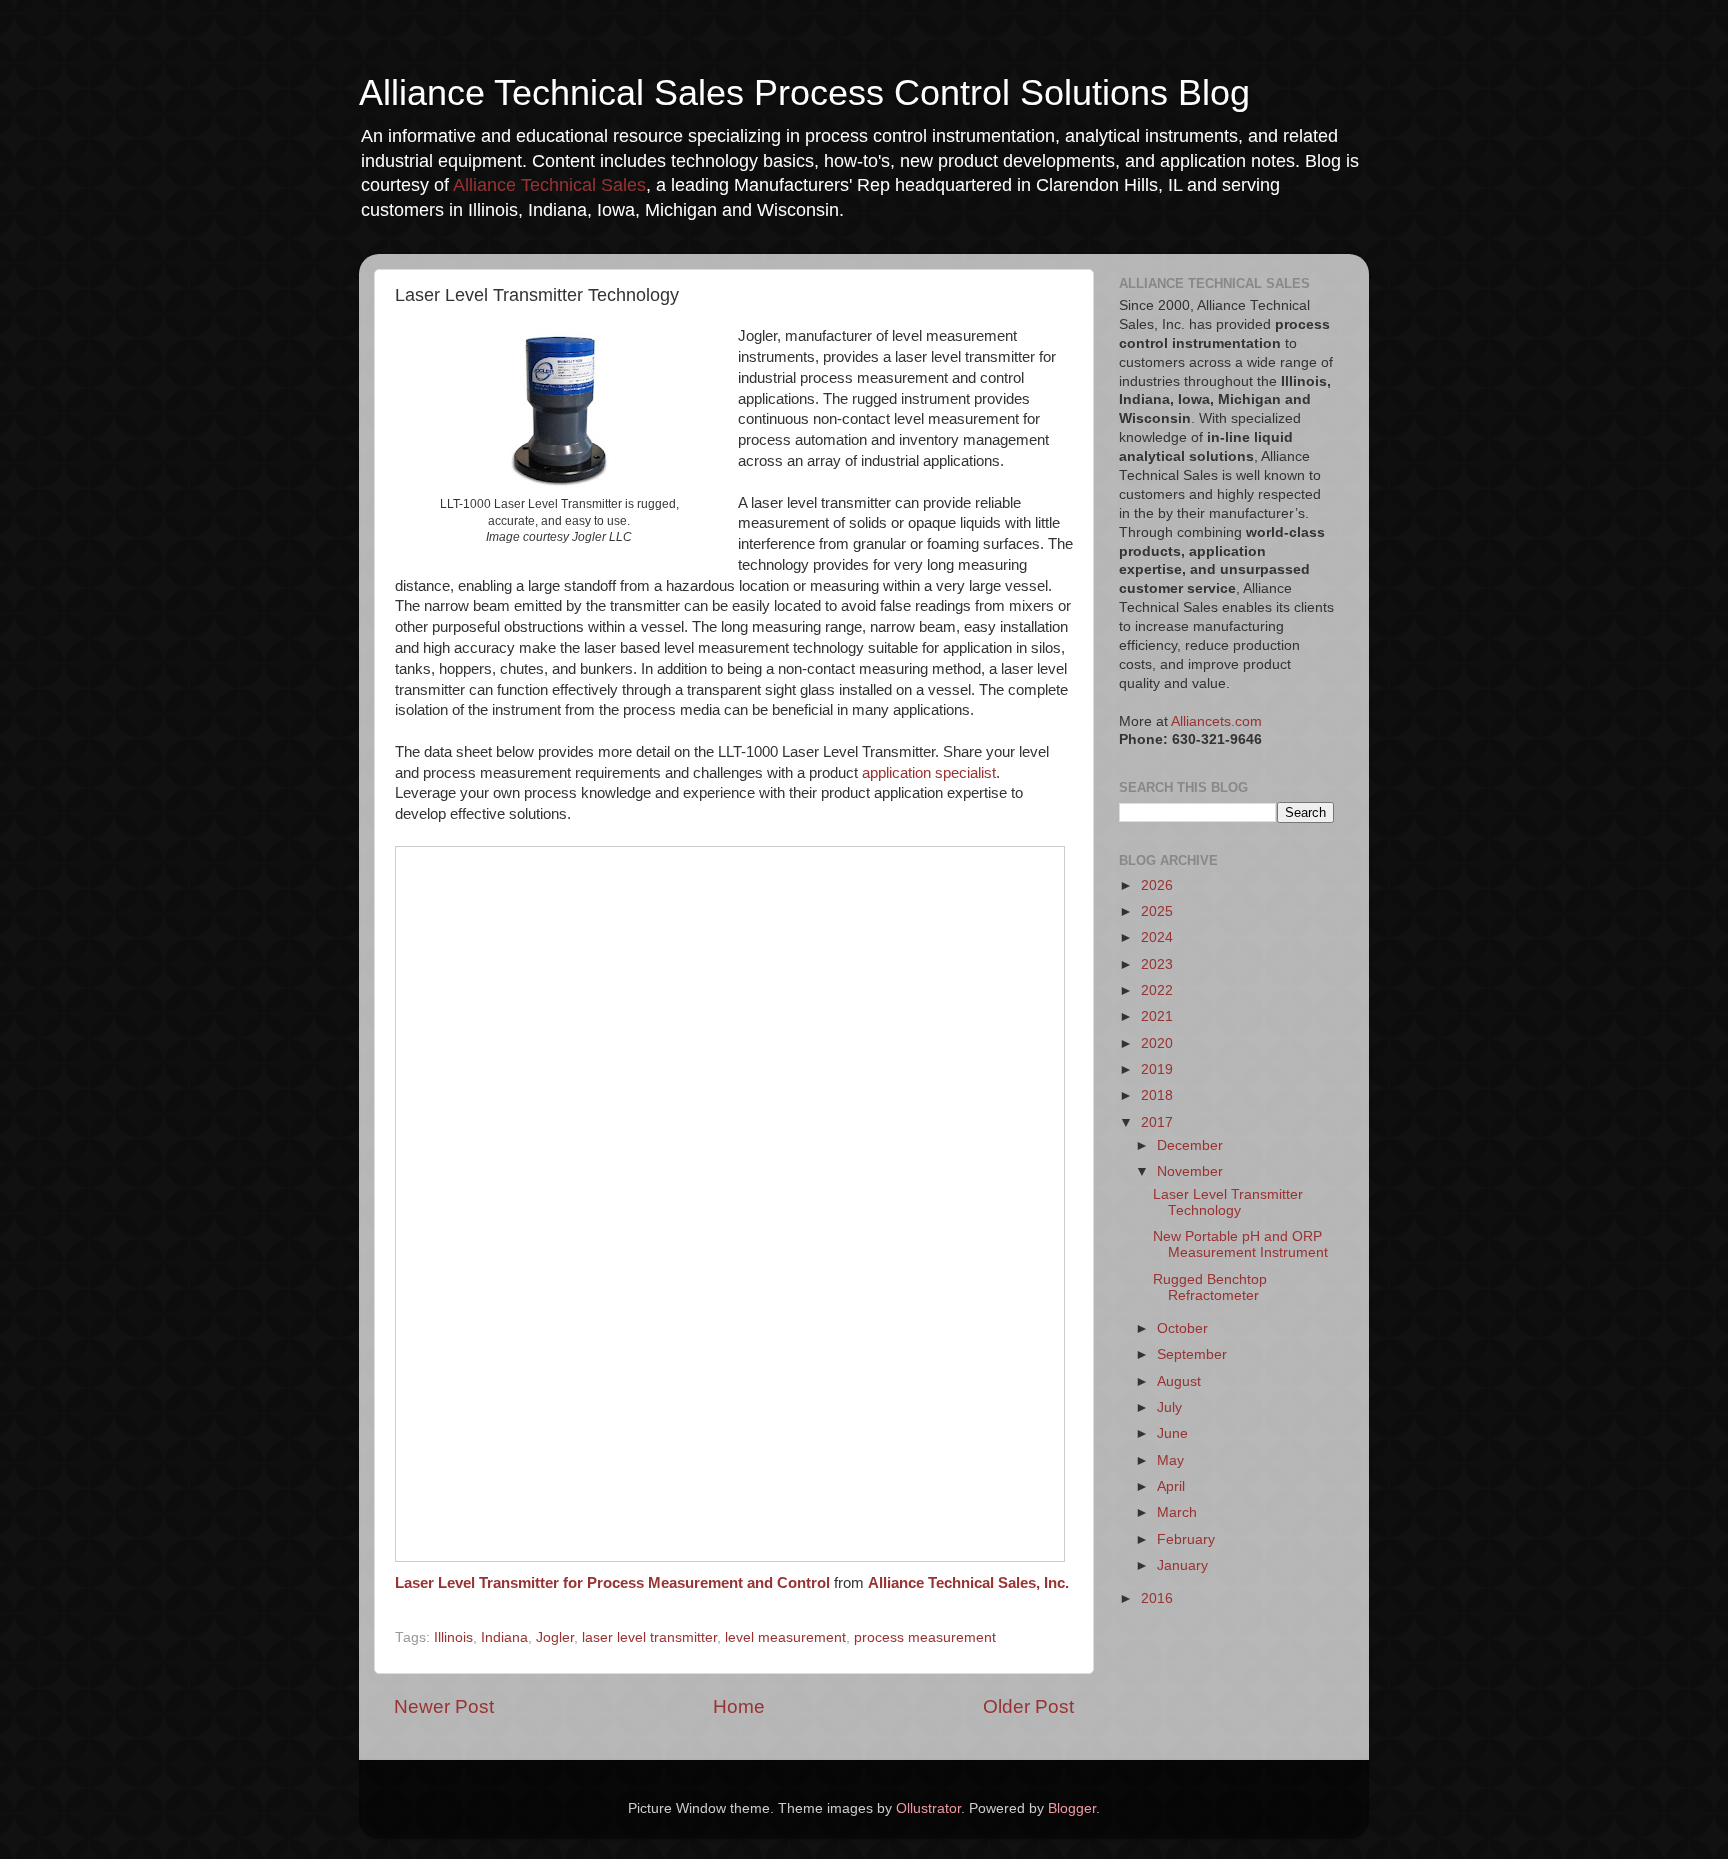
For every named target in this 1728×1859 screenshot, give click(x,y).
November (1190, 1171)
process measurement (925, 1637)
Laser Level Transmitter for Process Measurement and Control (612, 1583)
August (1179, 1381)
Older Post (1028, 1706)
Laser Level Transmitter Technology (1228, 1202)
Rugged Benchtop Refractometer (1210, 1287)
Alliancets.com (1216, 721)
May (1170, 1460)
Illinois (453, 1637)
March (1177, 1512)
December (1190, 1145)
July (1169, 1407)
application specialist (929, 773)
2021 (1157, 1016)
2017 (1157, 1122)
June (1172, 1433)
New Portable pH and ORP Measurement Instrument (1240, 1244)
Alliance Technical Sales (549, 185)
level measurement (785, 1637)
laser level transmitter (649, 1637)
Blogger (1072, 1808)
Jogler (555, 1637)
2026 (1157, 885)
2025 (1157, 911)
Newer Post (444, 1706)
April (1171, 1486)
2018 (1157, 1095)
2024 (1157, 937)
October (1182, 1328)
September (1192, 1354)
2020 (1157, 1043)
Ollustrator (928, 1808)
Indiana (504, 1637)
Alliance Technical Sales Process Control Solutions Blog (804, 92)
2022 (1157, 990)
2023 (1157, 964)
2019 (1157, 1069)
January (1182, 1565)
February (1186, 1539)
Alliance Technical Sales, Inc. (968, 1583)
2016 (1157, 1598)
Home (739, 1706)
